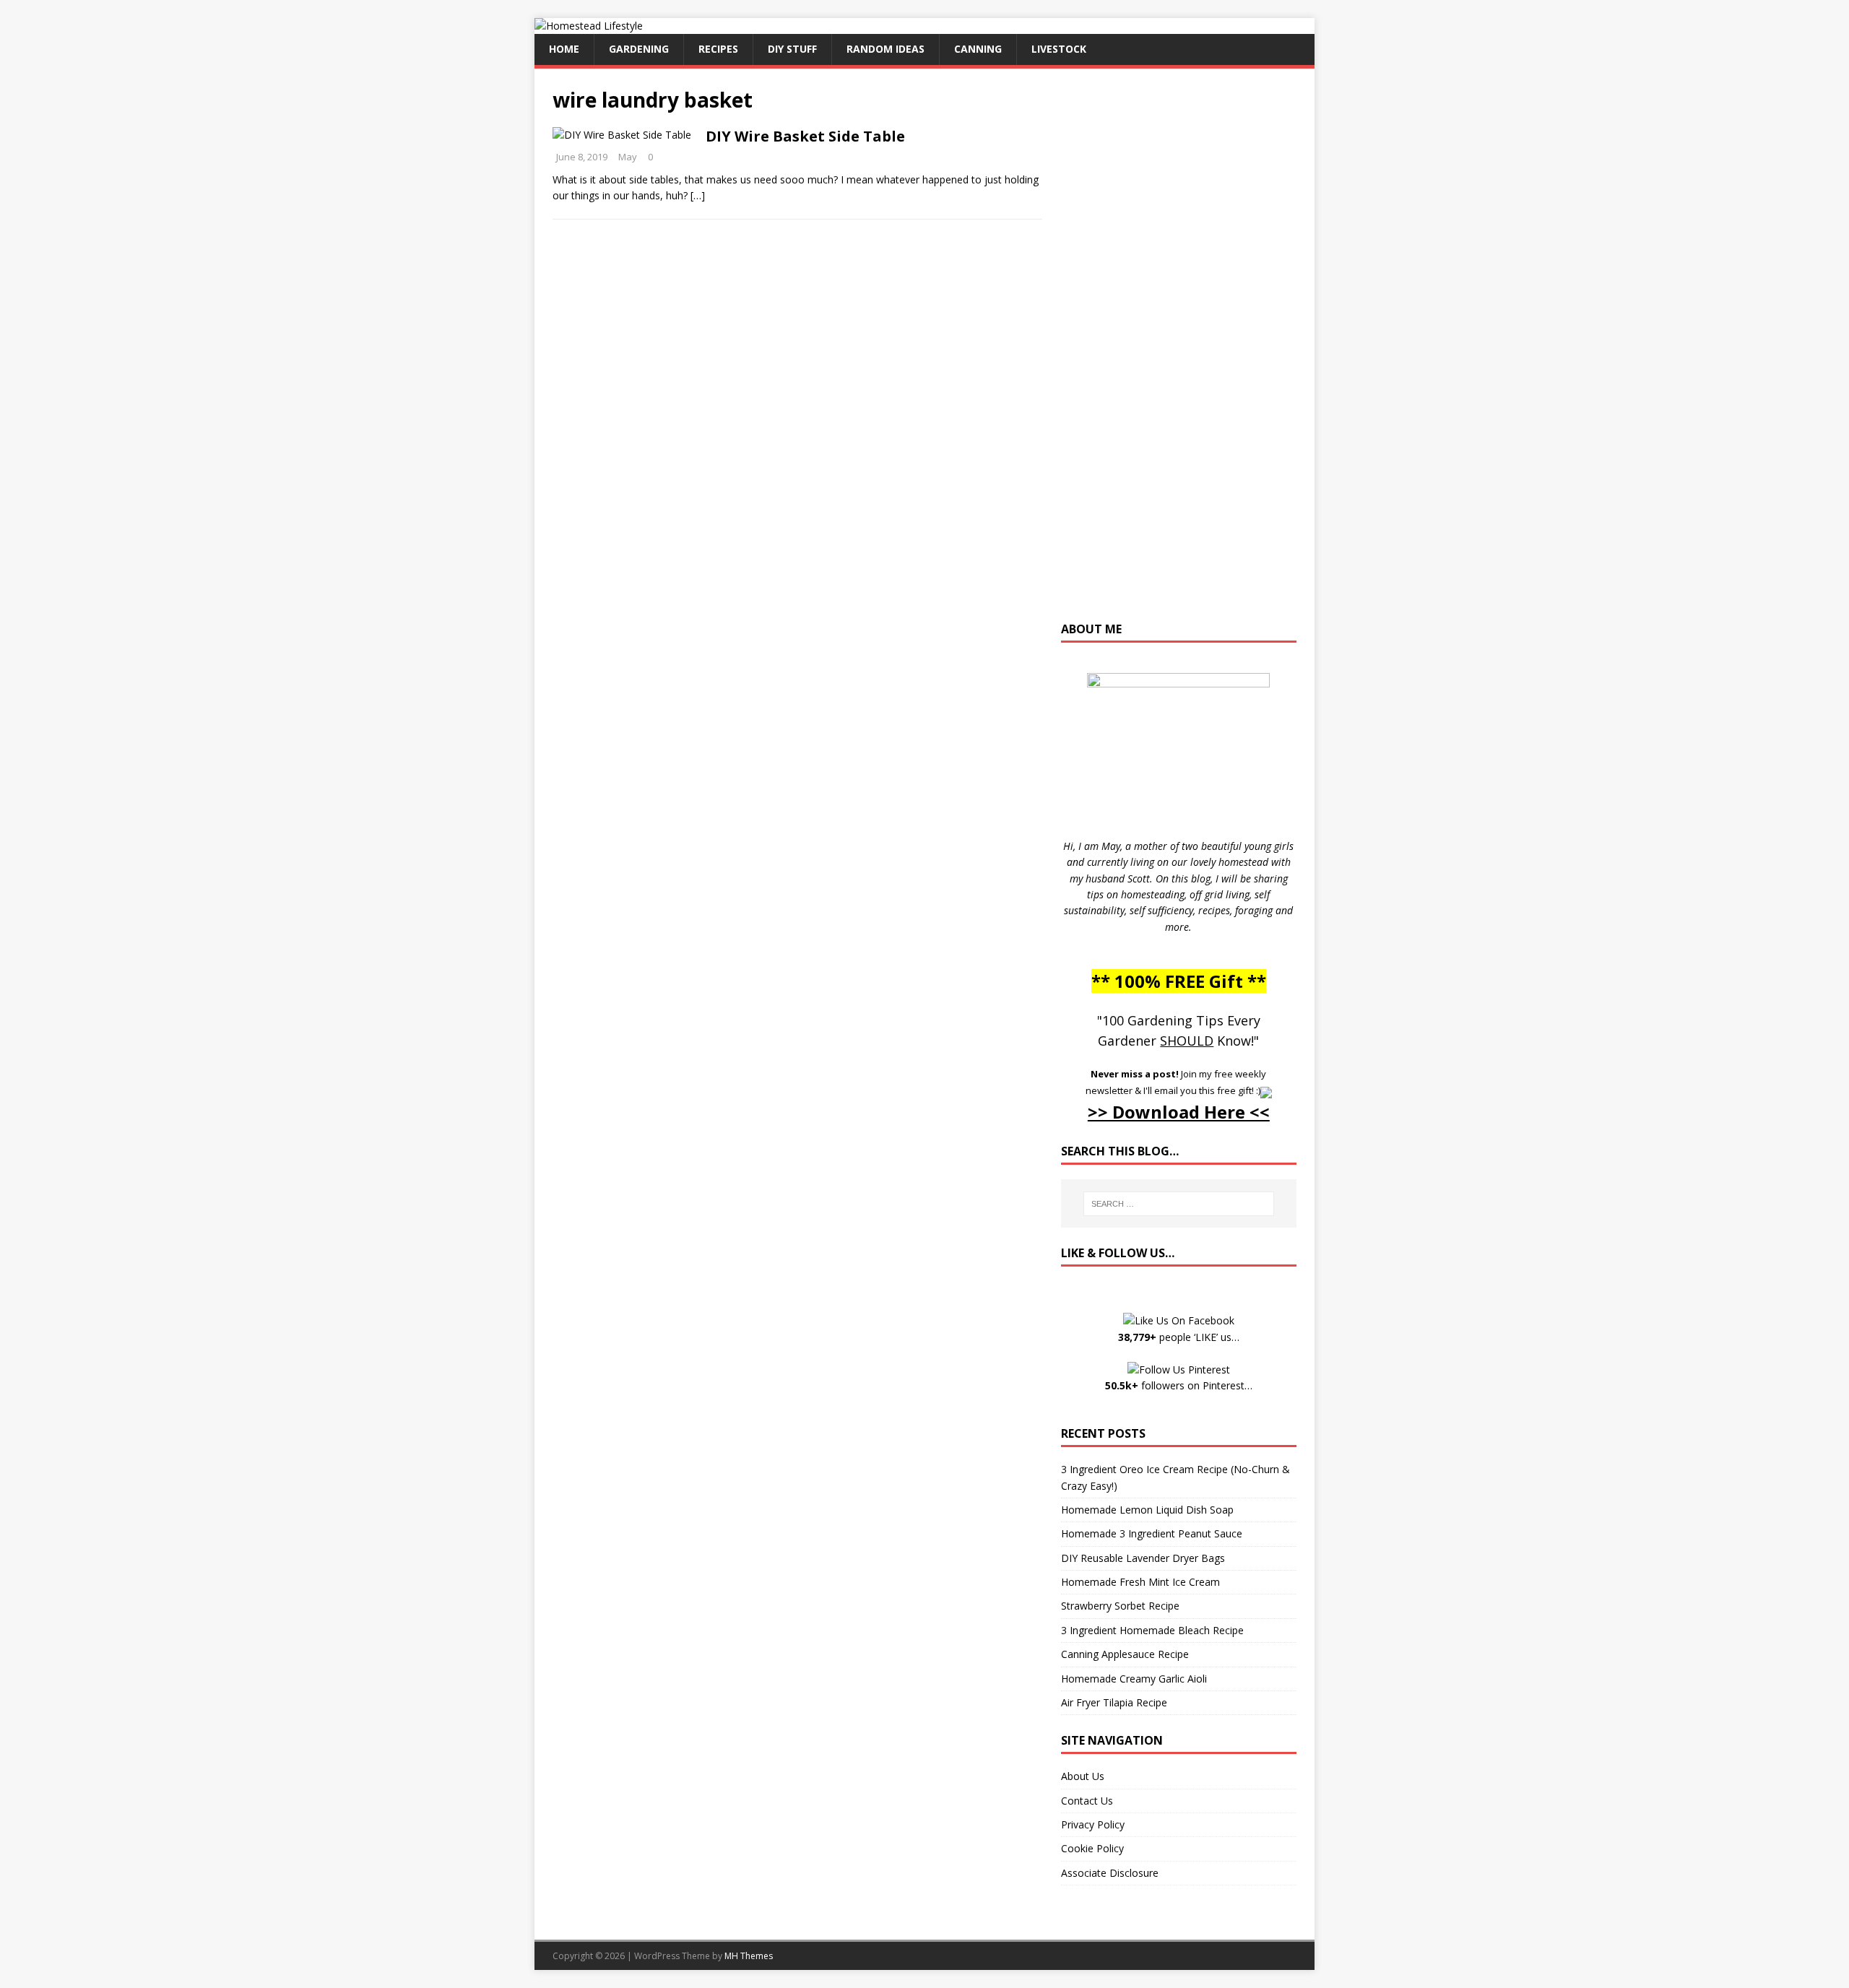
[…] (698, 195)
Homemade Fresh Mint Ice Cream (1140, 1582)
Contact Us (1087, 1801)
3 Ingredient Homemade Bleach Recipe (1152, 1630)
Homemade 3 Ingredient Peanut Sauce (1152, 1533)
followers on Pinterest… (1179, 1385)
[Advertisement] (1179, 352)
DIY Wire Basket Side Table (805, 136)
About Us (1083, 1776)
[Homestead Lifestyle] (589, 26)
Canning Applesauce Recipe (1125, 1654)
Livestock (1059, 49)
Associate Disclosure (1110, 1873)
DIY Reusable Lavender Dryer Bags (1143, 1558)
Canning (978, 49)
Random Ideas (885, 49)
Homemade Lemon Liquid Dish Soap (1147, 1510)
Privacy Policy (1093, 1824)
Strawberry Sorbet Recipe (1120, 1606)
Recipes (718, 49)
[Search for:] (1179, 1204)
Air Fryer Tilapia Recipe (1114, 1702)
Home (564, 49)
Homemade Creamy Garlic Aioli (1134, 1679)
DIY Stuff (792, 49)
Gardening (639, 49)
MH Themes (749, 1956)
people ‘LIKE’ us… (1179, 1337)
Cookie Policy (1092, 1848)
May (628, 157)
